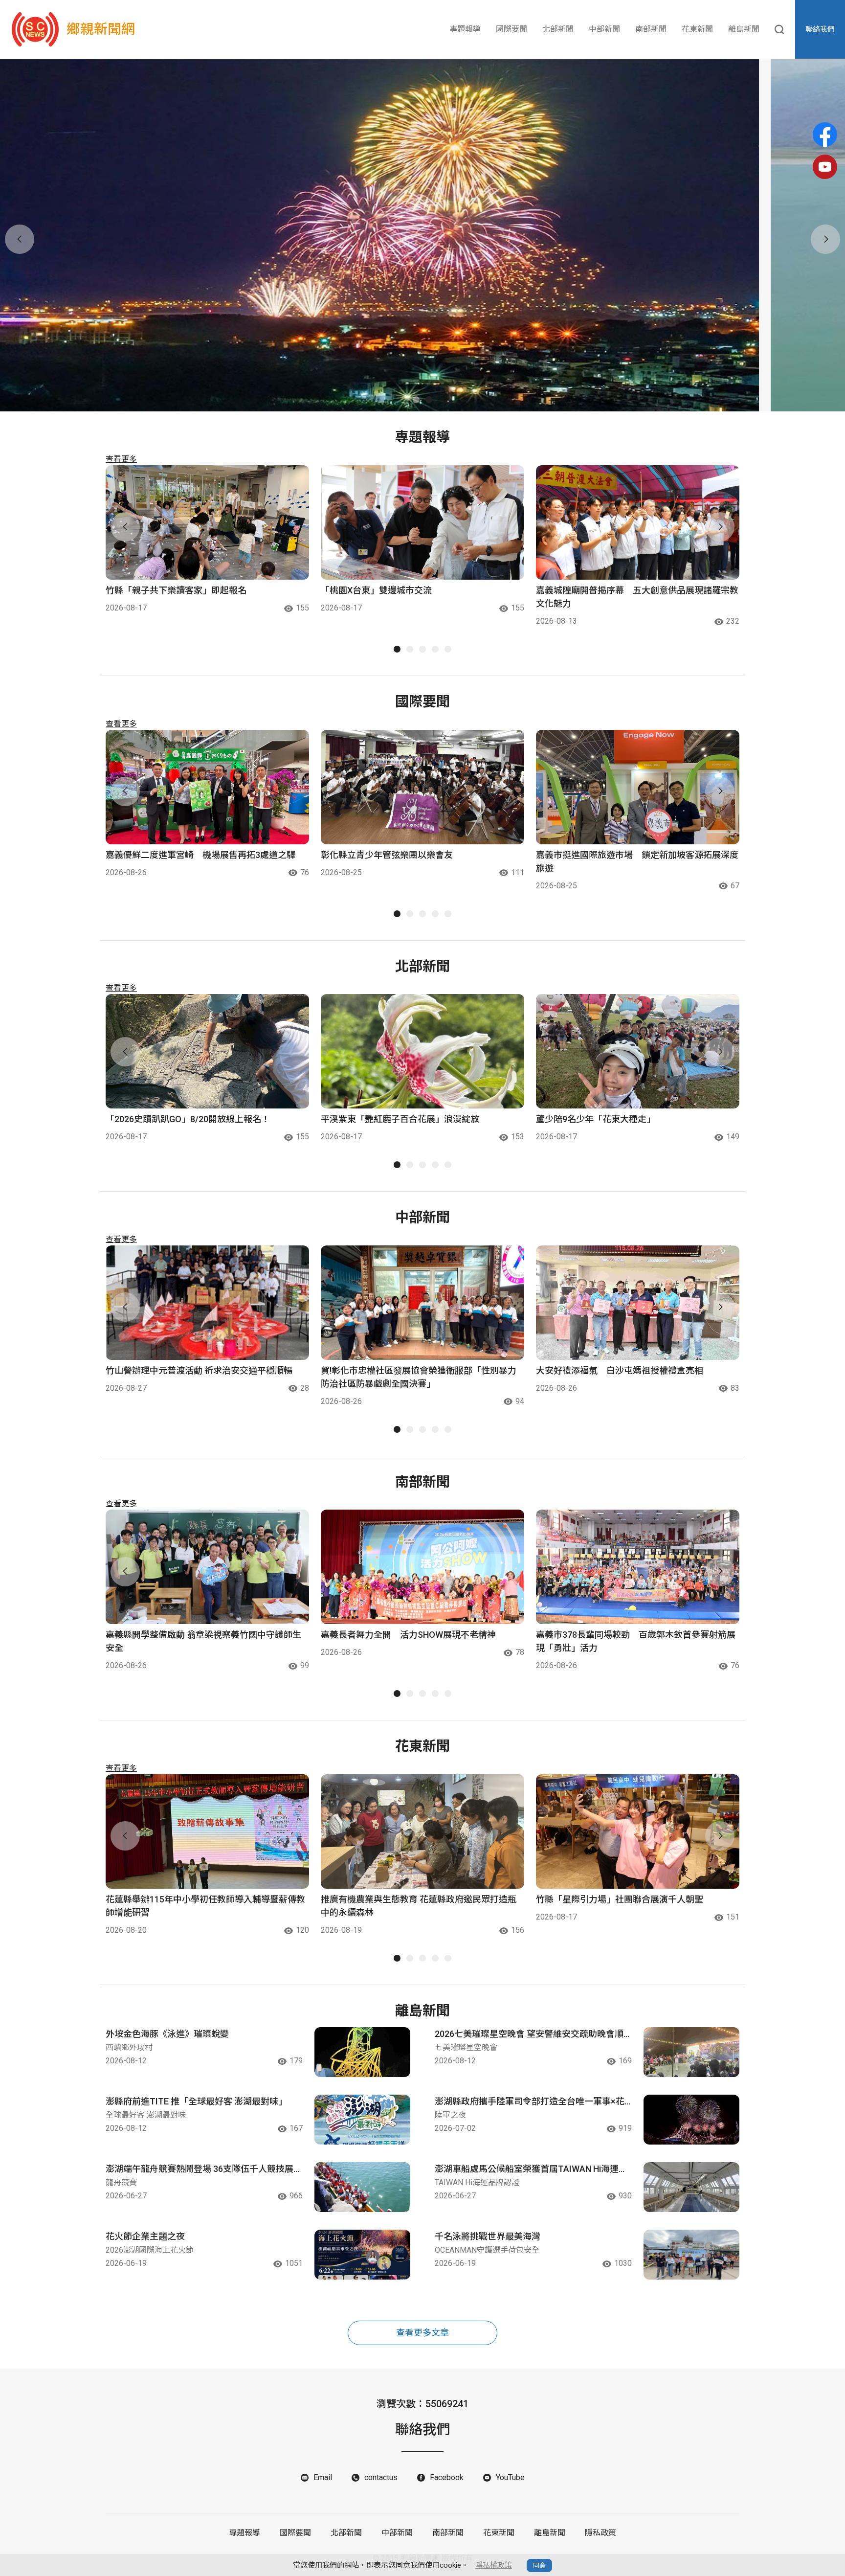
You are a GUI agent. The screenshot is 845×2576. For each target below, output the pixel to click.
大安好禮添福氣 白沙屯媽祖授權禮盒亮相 (620, 1370)
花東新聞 (697, 29)
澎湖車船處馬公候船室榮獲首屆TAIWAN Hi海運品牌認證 (531, 2169)
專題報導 (465, 29)
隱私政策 (600, 2533)
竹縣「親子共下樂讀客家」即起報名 (176, 590)
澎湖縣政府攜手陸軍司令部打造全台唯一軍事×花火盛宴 (530, 2102)
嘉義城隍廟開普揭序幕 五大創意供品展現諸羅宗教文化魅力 (637, 597)
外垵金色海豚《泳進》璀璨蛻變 (167, 2034)
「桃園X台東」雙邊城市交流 (376, 590)
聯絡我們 (820, 29)
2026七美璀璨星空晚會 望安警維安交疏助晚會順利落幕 (529, 2034)
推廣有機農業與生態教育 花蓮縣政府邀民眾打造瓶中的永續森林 (419, 1906)
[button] (416, 400)
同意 (539, 2565)
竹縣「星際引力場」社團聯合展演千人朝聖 (620, 1899)
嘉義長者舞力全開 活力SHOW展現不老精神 (408, 1635)
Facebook (447, 2477)
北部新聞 (558, 29)
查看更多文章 (422, 2333)
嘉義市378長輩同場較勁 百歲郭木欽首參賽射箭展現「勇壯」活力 (636, 1641)
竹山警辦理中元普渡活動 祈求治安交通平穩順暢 (199, 1370)
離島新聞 (744, 29)
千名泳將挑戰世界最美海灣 (488, 2236)
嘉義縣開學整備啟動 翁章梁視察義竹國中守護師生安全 (203, 1641)
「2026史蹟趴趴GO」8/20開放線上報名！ (188, 1119)
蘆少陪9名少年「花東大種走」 (596, 1119)
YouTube (510, 2477)
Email (323, 2477)
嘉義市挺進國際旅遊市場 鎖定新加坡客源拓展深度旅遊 (637, 861)
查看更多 (121, 459)
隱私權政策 (494, 2565)
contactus (381, 2477)
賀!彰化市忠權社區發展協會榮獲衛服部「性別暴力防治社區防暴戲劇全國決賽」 (419, 1377)
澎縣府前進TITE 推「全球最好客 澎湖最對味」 (196, 2101)
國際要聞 (511, 29)
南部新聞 (651, 29)
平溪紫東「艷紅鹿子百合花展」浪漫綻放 (400, 1119)
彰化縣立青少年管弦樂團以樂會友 (387, 855)
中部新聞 (604, 29)
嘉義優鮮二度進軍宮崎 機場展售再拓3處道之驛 (200, 855)
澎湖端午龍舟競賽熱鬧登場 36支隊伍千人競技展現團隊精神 (204, 2169)
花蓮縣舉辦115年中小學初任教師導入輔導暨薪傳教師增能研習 (205, 1906)
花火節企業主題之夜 (145, 2236)
